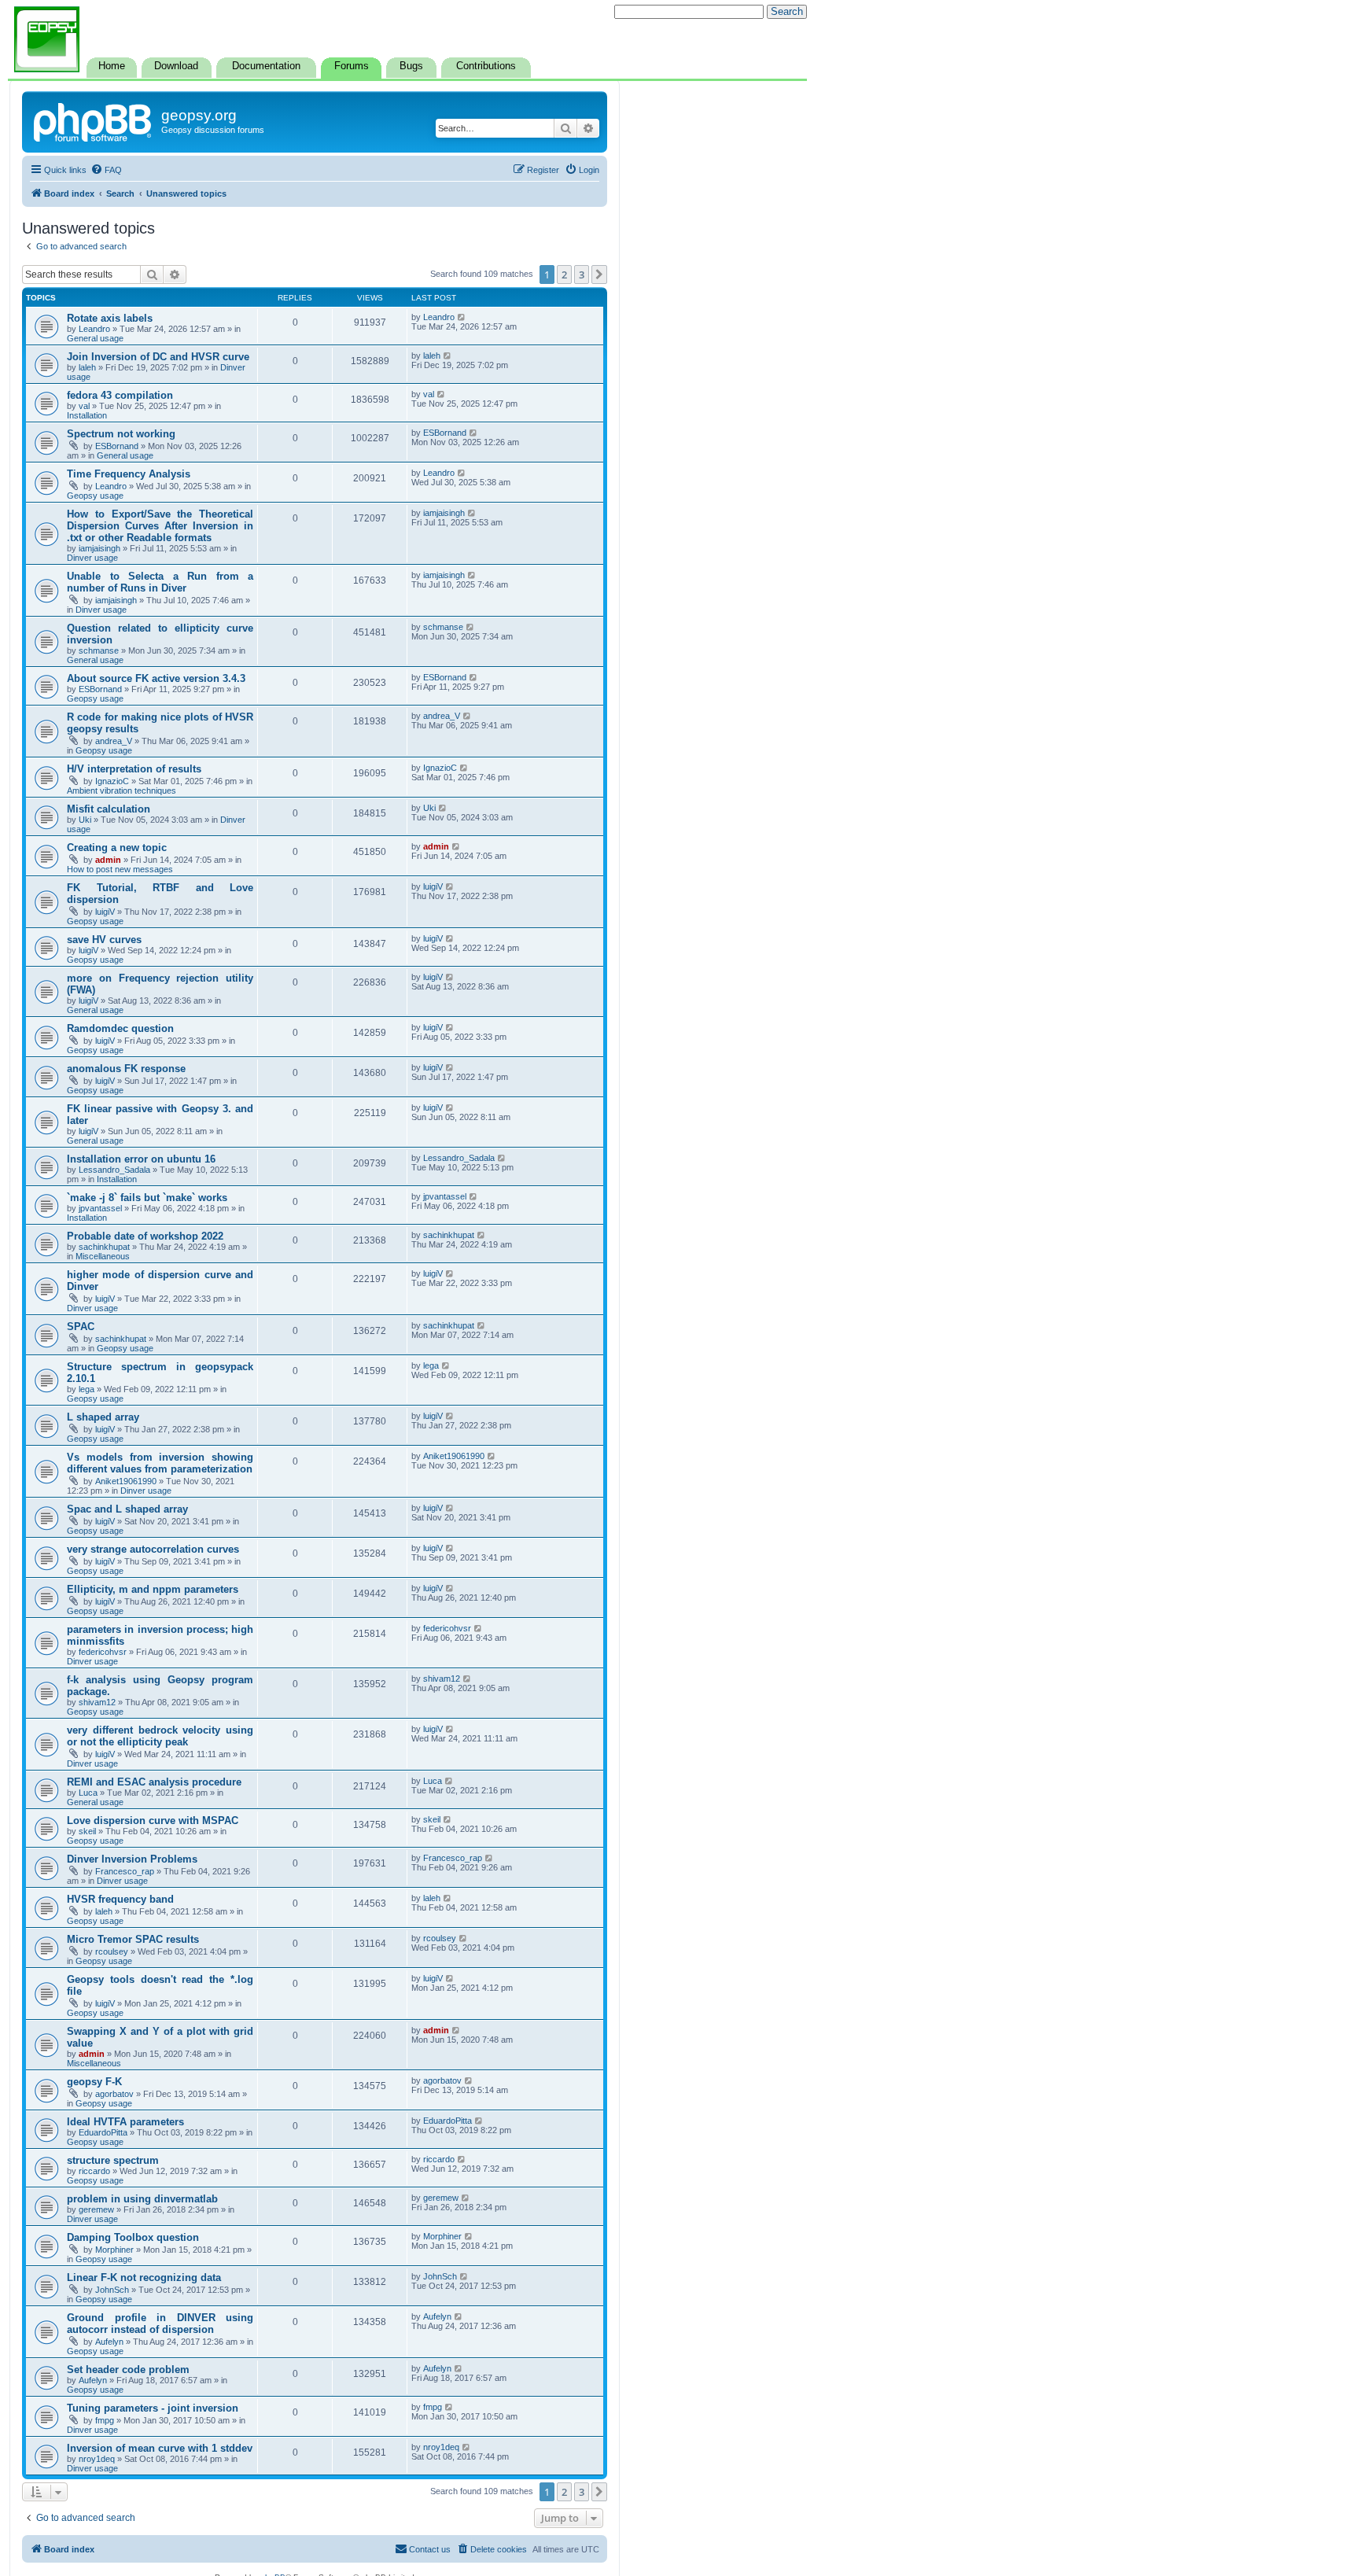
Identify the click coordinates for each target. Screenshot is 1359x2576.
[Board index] (94, 120)
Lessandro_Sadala (114, 1170)
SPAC (81, 1327)
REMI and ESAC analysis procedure (154, 1782)
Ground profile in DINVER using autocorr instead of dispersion (160, 2324)
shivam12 (97, 1702)
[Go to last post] (462, 317)
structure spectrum (113, 2160)
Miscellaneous (103, 1256)
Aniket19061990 (126, 1481)
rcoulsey (112, 1951)
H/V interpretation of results (134, 769)
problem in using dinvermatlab (142, 2199)
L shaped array (103, 1417)
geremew (96, 2209)
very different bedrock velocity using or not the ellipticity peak (160, 1736)
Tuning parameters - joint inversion (153, 2408)
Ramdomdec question (120, 1028)
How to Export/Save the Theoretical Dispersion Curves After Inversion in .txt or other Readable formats (160, 526)
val (84, 406)
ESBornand (117, 446)
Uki (85, 820)
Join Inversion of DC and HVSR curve (158, 357)
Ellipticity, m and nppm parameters (153, 1589)
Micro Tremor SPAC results (133, 1939)
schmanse (99, 650)
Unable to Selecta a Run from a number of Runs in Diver (160, 582)
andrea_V (114, 741)
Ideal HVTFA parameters (125, 2122)
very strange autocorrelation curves (153, 1549)
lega (87, 1389)
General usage (95, 338)
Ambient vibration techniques (122, 790)
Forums (352, 66)
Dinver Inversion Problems (132, 1859)
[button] (599, 275)
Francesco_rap (125, 1871)
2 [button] (564, 275)
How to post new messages (120, 869)
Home (112, 66)
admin (108, 860)
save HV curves (104, 940)
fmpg (105, 2420)
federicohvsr (103, 1652)
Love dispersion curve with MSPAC (153, 1821)
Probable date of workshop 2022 (145, 1236)
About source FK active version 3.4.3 (156, 678)
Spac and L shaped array (127, 1509)
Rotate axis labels (110, 318)
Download (176, 66)
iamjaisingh (99, 548)
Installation (87, 415)
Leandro (94, 329)
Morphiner (114, 2250)
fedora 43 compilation (120, 395)
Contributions (486, 66)
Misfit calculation (109, 809)
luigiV (105, 912)
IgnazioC (112, 781)
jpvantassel (100, 1208)
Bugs (411, 66)
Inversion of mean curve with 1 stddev (160, 2448)
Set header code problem (128, 2370)
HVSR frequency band (120, 1899)
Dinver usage (92, 558)
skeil (87, 1831)
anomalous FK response (126, 1069)
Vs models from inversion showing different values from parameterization (160, 1463)
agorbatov (114, 2094)
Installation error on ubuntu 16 (141, 1159)
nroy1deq (97, 2459)
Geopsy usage (95, 496)
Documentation (266, 66)
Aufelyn (109, 2342)
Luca (88, 1793)
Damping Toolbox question (133, 2237)
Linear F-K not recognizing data (144, 2277)
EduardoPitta (103, 2132)
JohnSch (112, 2290)
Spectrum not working (121, 434)
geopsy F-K (94, 2082)
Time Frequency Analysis (129, 474)
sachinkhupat (104, 1247)
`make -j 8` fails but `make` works (147, 1198)
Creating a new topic (117, 848)
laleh (87, 367)
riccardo (94, 2171)
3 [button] (582, 275)
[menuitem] (106, 170)
